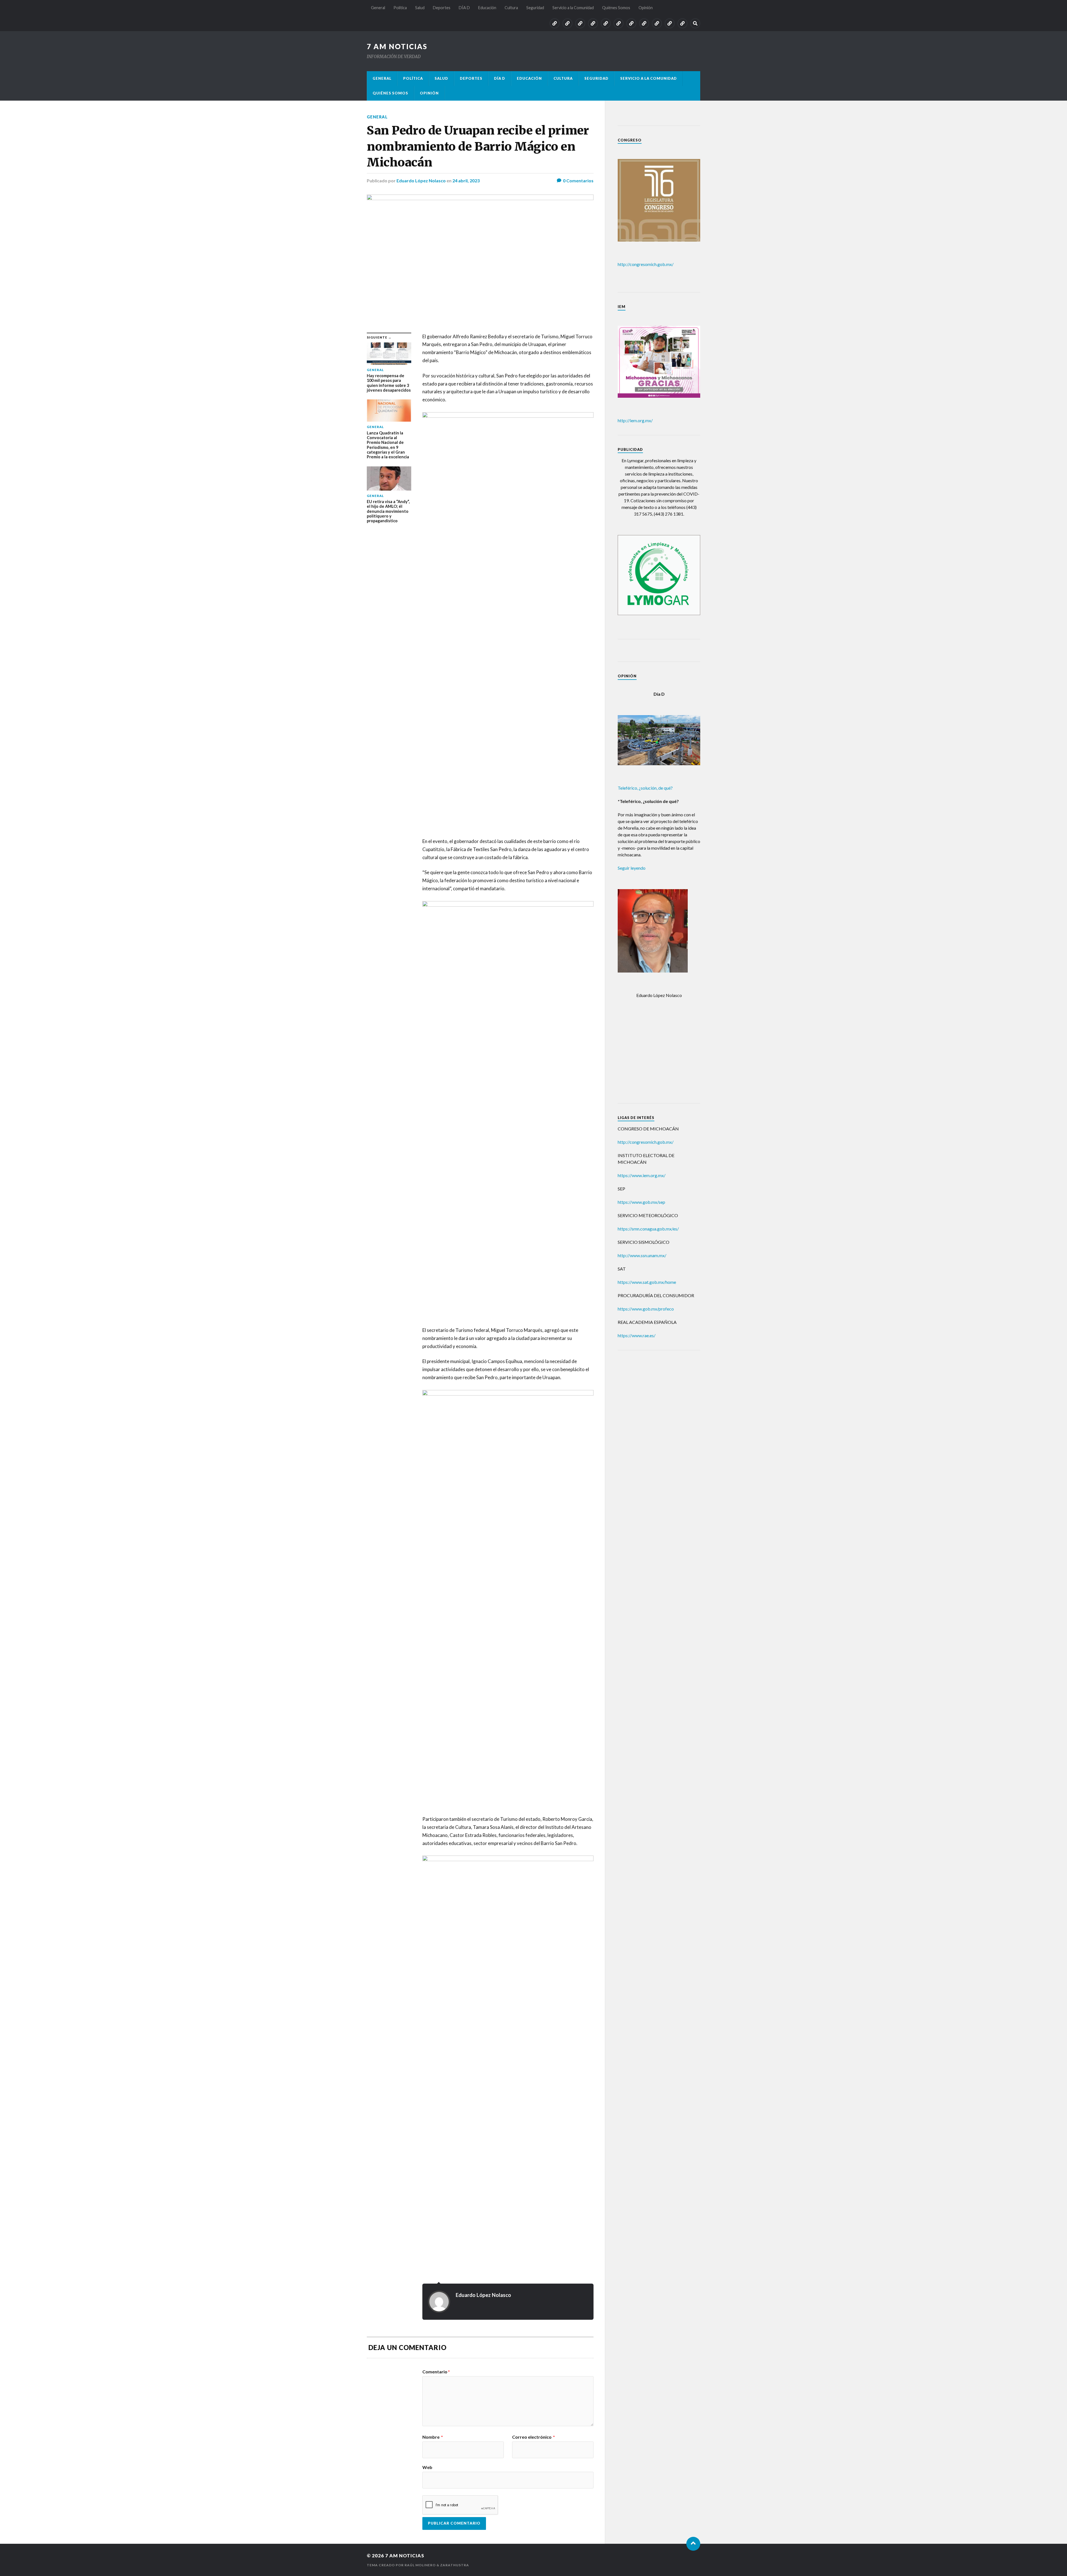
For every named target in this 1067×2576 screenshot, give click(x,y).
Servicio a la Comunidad (573, 8)
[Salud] (580, 23)
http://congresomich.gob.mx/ (646, 264)
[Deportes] (593, 23)
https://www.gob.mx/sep (641, 1202)
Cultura (511, 8)
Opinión (646, 8)
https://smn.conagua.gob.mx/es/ (648, 1229)
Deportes (442, 8)
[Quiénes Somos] (670, 23)
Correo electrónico (533, 2437)
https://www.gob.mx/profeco (646, 1309)
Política (400, 8)
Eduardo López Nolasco (421, 181)
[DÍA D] (606, 23)
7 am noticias (397, 46)
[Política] (567, 23)
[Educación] (619, 23)
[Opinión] (682, 23)
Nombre (433, 2437)
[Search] (695, 23)
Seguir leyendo (632, 868)
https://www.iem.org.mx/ (642, 1175)
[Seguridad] (644, 23)
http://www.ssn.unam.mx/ (642, 1255)
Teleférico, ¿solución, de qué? (645, 788)
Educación (487, 8)
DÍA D (464, 8)
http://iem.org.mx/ (635, 420)
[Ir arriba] (693, 2544)
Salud (420, 8)
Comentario (436, 2372)
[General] (555, 23)
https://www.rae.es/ (637, 1335)
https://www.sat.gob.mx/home (647, 1282)
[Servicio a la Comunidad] (657, 23)
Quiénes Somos (616, 8)
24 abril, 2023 (466, 181)
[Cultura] (631, 23)
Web (427, 2467)
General (378, 8)
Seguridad (535, 8)
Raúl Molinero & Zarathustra (437, 2565)
